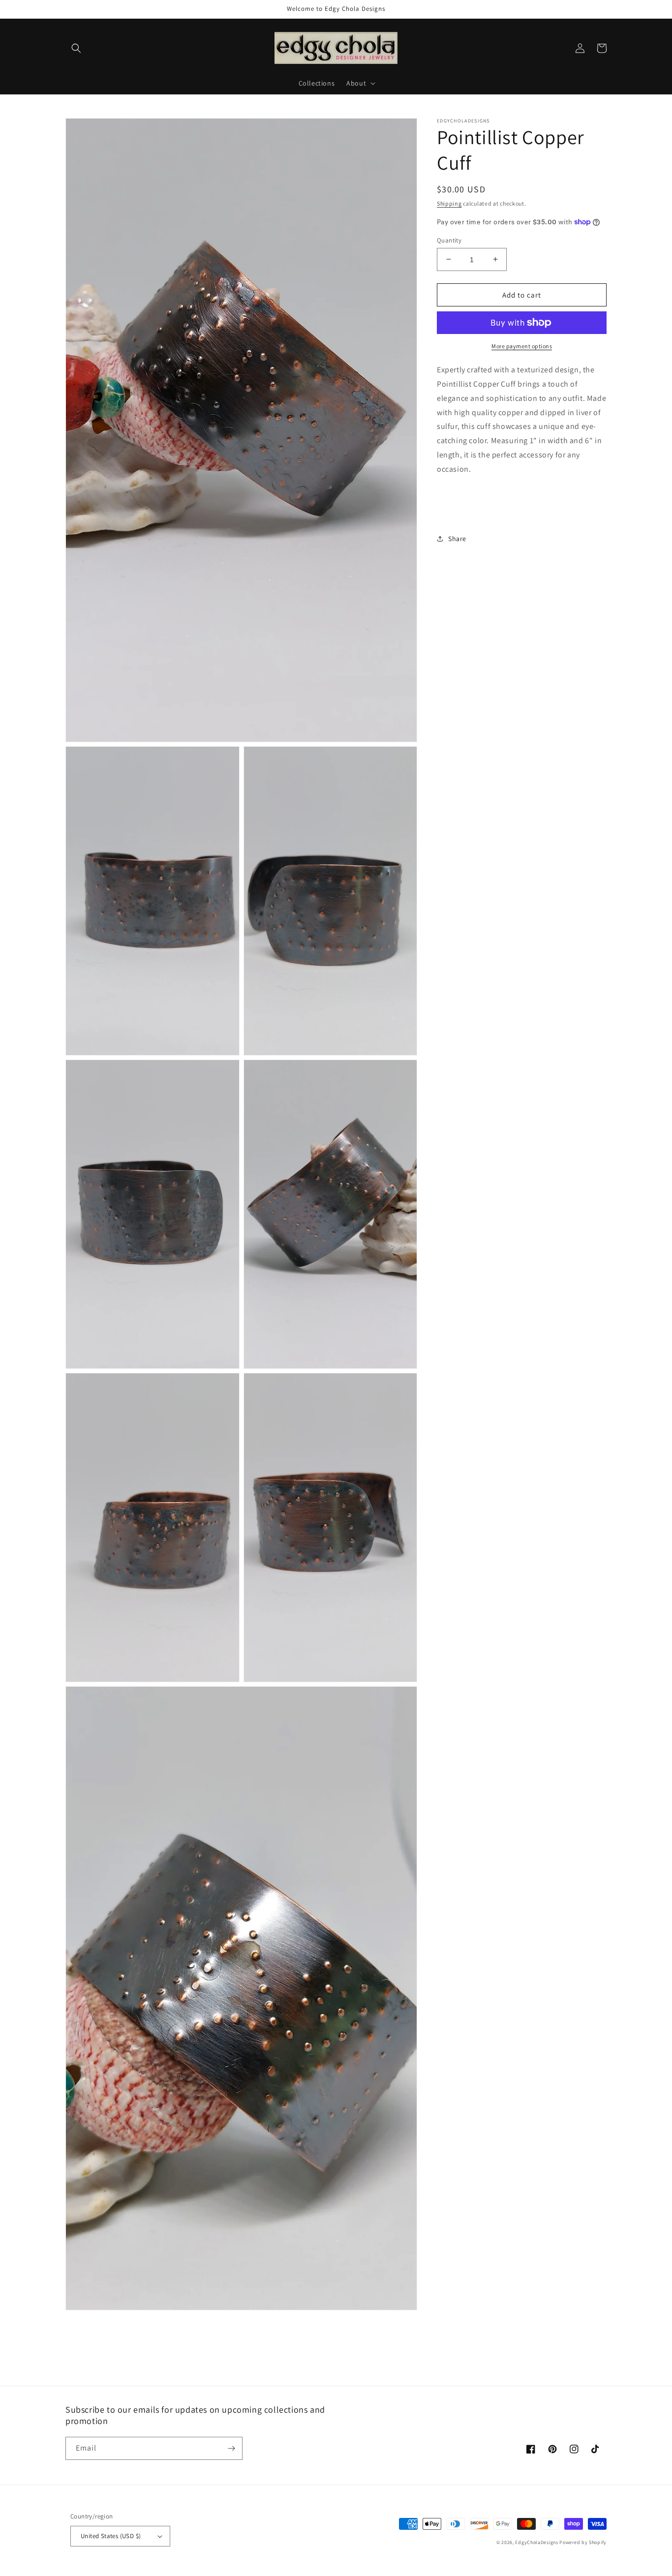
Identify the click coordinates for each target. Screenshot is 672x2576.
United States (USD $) (111, 2536)
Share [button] (457, 539)
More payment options (522, 346)
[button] (76, 48)
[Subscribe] (231, 2448)
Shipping (449, 203)
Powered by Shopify (583, 2542)
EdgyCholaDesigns (536, 2542)
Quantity (449, 240)
